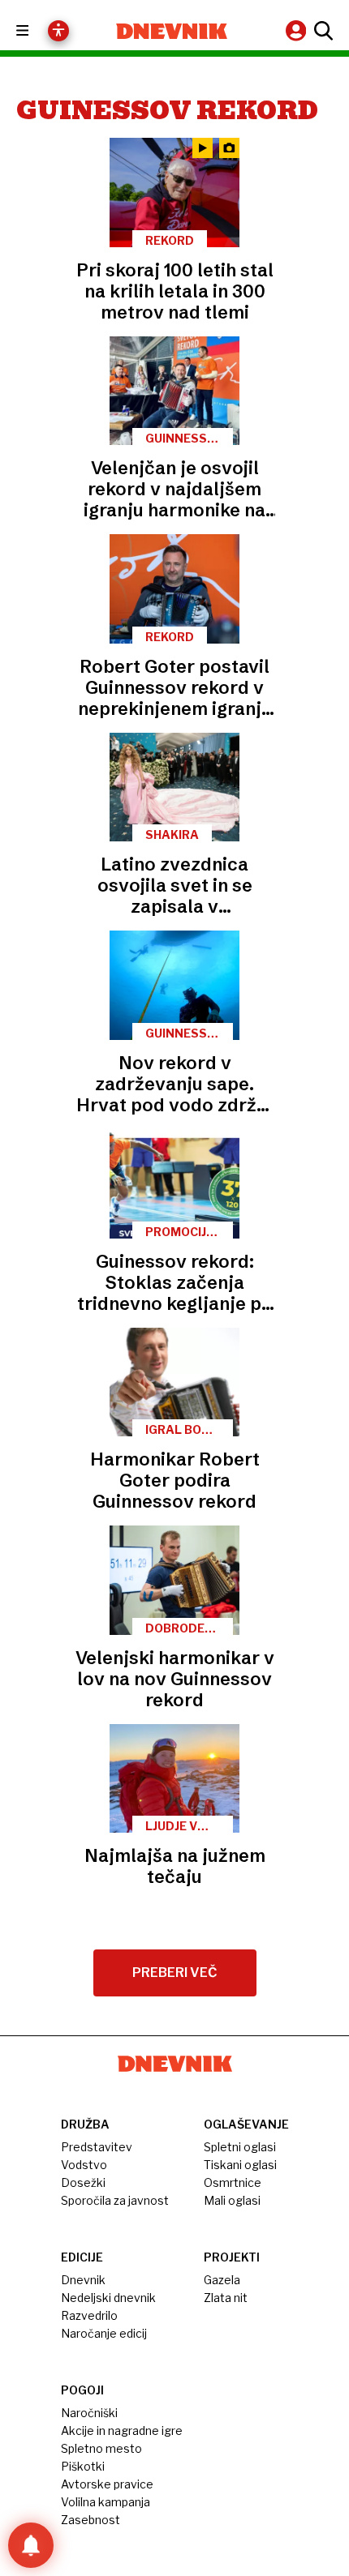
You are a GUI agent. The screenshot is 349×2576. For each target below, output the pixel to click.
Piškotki (83, 2466)
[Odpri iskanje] (321, 31)
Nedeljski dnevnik (108, 2298)
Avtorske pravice (107, 2484)
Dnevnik (83, 2280)
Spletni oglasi (240, 2147)
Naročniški (89, 2413)
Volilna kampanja (106, 2502)
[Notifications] (31, 2545)
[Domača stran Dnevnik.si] (172, 31)
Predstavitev (97, 2147)
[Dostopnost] (58, 31)
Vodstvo (84, 2165)
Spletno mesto (101, 2448)
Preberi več (175, 1973)
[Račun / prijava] (298, 30)
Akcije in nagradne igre (122, 2431)
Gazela (222, 2280)
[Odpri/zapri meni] (37, 31)
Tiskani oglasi (240, 2165)
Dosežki (83, 2182)
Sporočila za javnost (115, 2200)
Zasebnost (90, 2520)
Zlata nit (226, 2298)
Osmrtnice (233, 2182)
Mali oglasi (232, 2200)
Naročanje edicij (104, 2333)
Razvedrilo (89, 2315)
